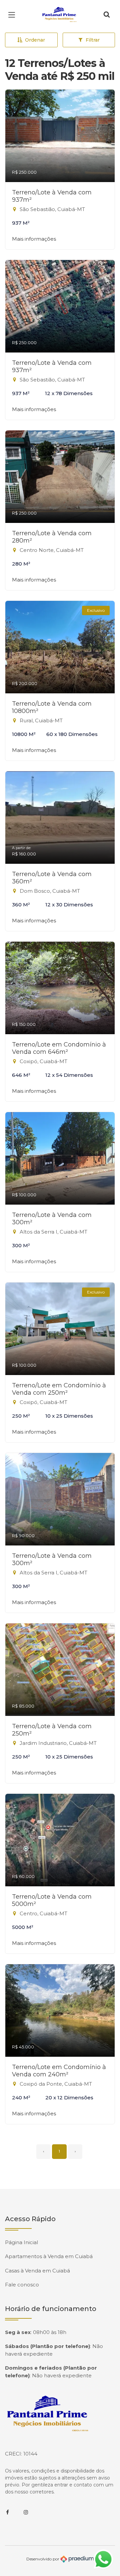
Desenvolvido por (43, 2559)
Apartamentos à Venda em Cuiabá (49, 2256)
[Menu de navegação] (13, 15)
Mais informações (34, 239)
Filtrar (93, 40)
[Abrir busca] (107, 15)
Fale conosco (22, 2285)
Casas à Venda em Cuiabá (37, 2271)
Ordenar (35, 40)
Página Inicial (21, 2242)
